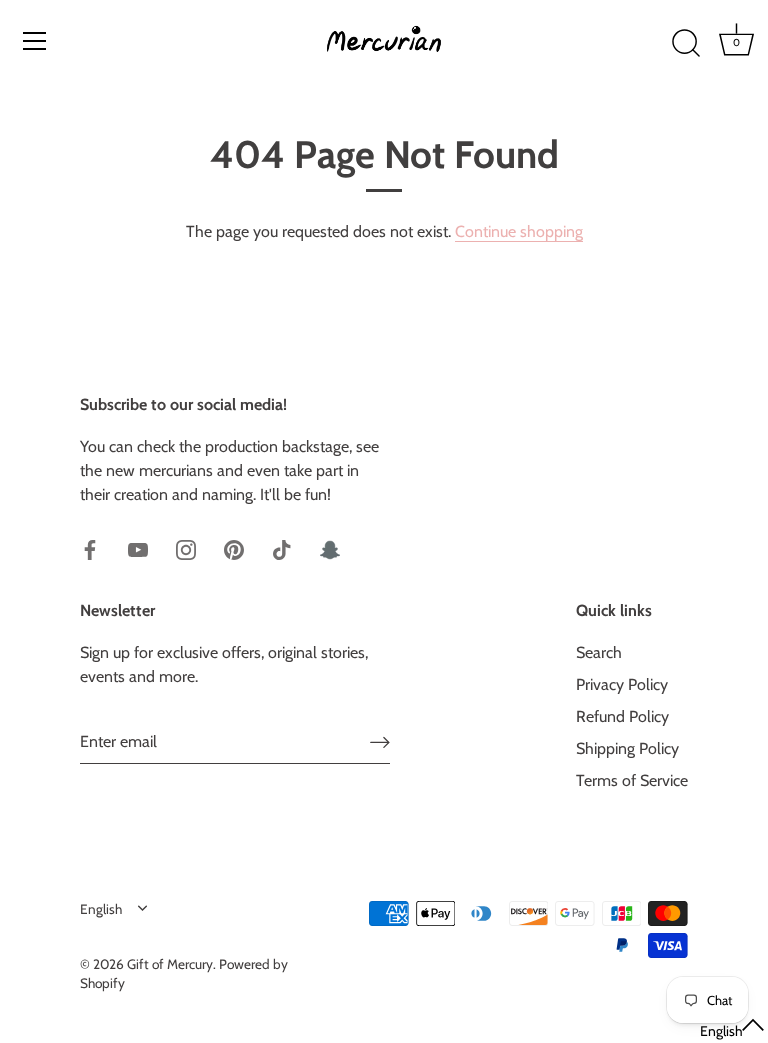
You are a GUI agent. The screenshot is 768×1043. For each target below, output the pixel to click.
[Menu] (35, 41)
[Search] (686, 44)
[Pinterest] (234, 548)
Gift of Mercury (170, 964)
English (101, 909)
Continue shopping (519, 231)
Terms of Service (632, 780)
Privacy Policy (622, 684)
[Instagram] (186, 548)
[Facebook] (90, 548)
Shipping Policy (627, 748)
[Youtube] (138, 548)
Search (599, 652)
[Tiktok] (282, 548)
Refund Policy (622, 716)
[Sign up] (380, 741)
